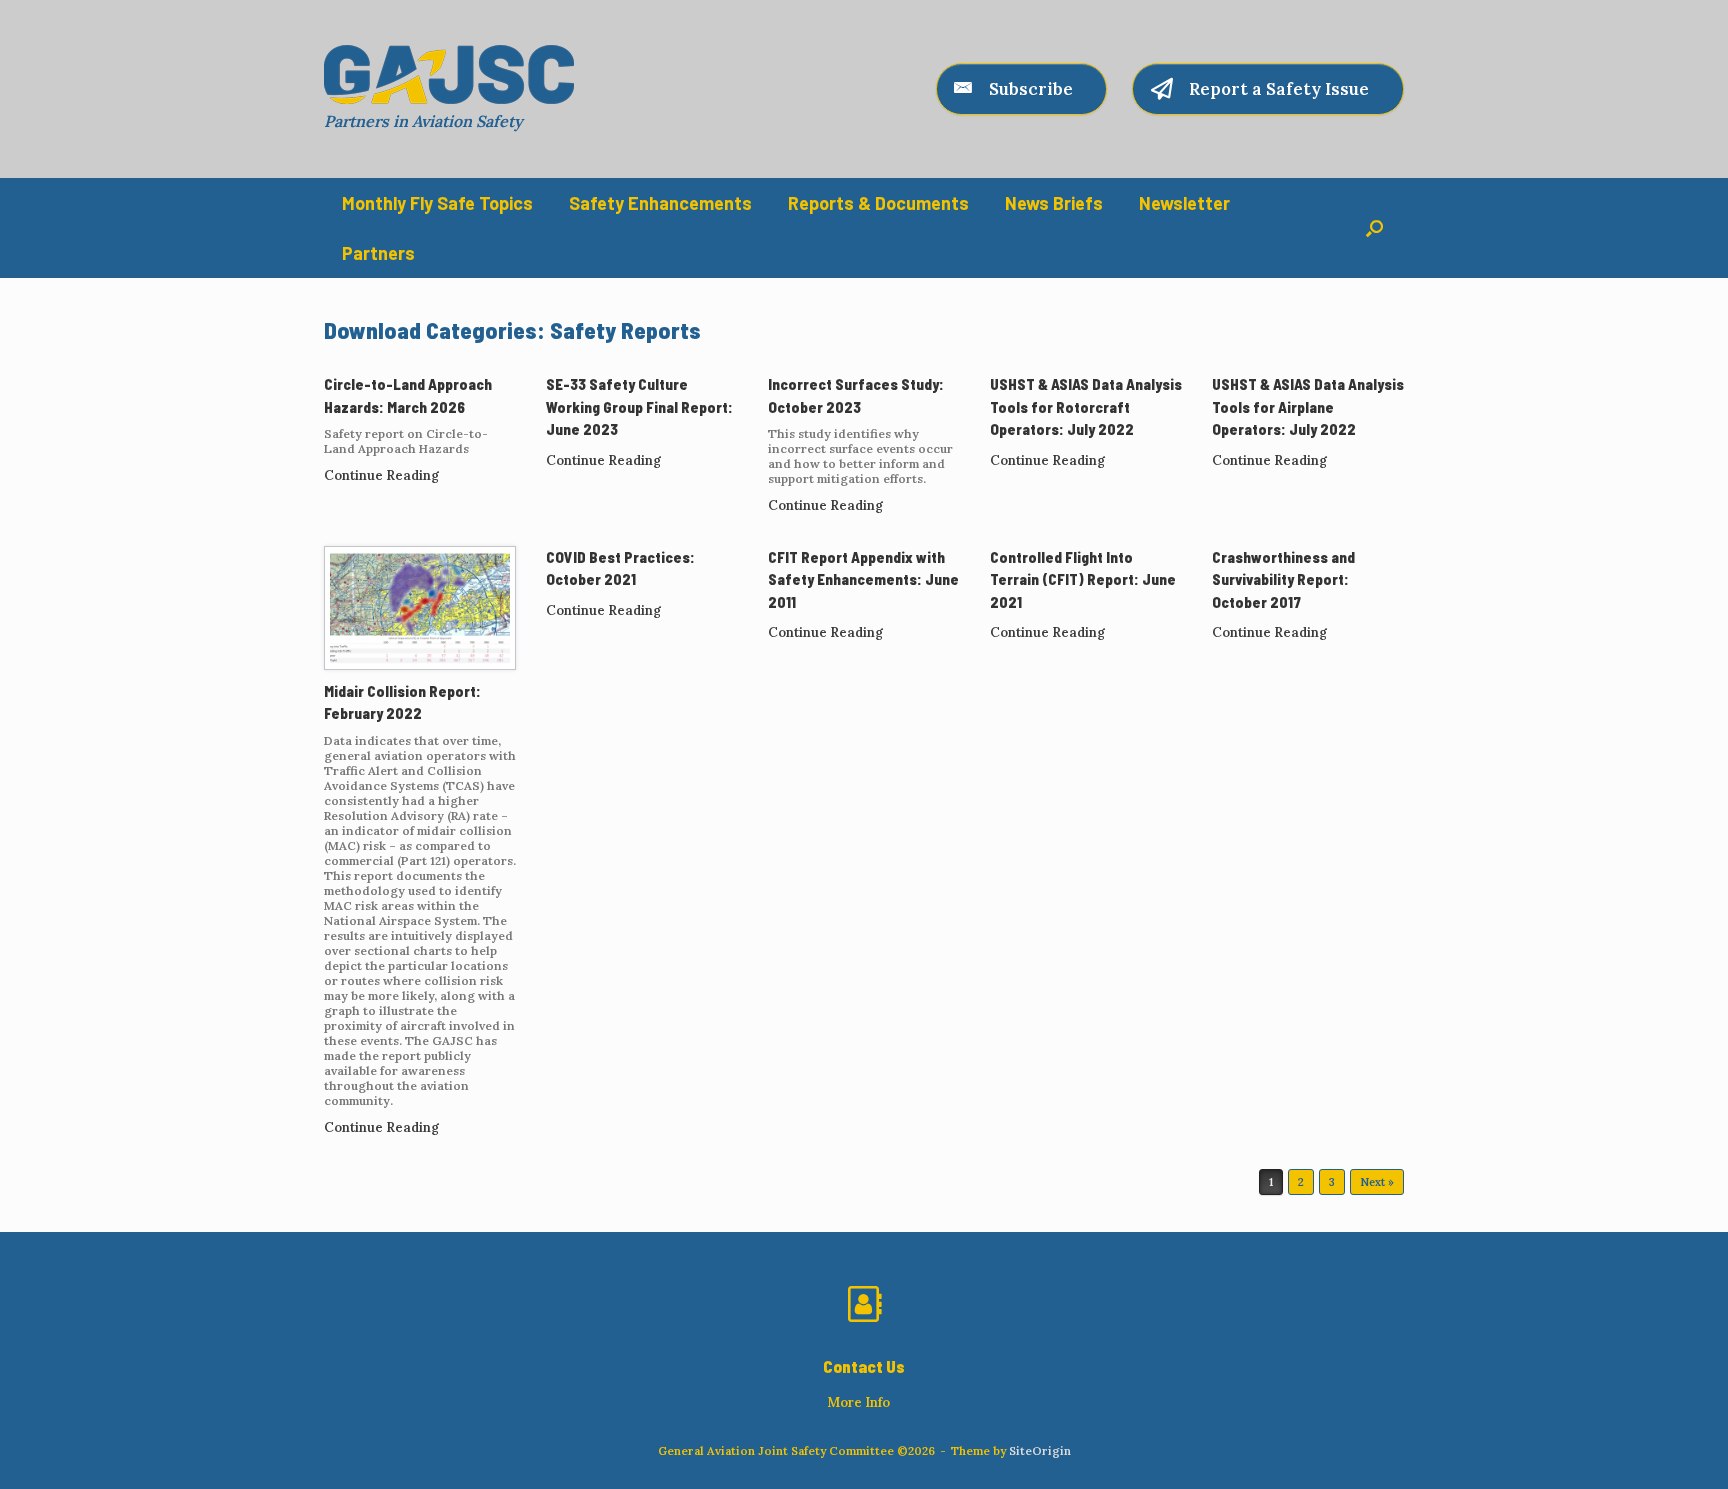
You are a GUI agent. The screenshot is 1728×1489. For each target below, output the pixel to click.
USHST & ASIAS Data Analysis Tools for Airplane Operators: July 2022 (1308, 406)
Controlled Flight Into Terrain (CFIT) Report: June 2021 (1083, 579)
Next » (1377, 1182)
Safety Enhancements (660, 203)
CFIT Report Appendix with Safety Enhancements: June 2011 (863, 579)
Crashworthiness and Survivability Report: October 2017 (1283, 579)
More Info (860, 1402)
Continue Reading (383, 475)
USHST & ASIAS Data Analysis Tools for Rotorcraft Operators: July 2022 (1086, 406)
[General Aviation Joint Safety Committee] (449, 74)
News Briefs (1054, 203)
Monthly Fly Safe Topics (437, 203)
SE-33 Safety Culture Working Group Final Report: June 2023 (639, 406)
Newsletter (1184, 203)
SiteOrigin (1040, 1450)
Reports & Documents (878, 203)
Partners (378, 253)
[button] (1374, 228)
